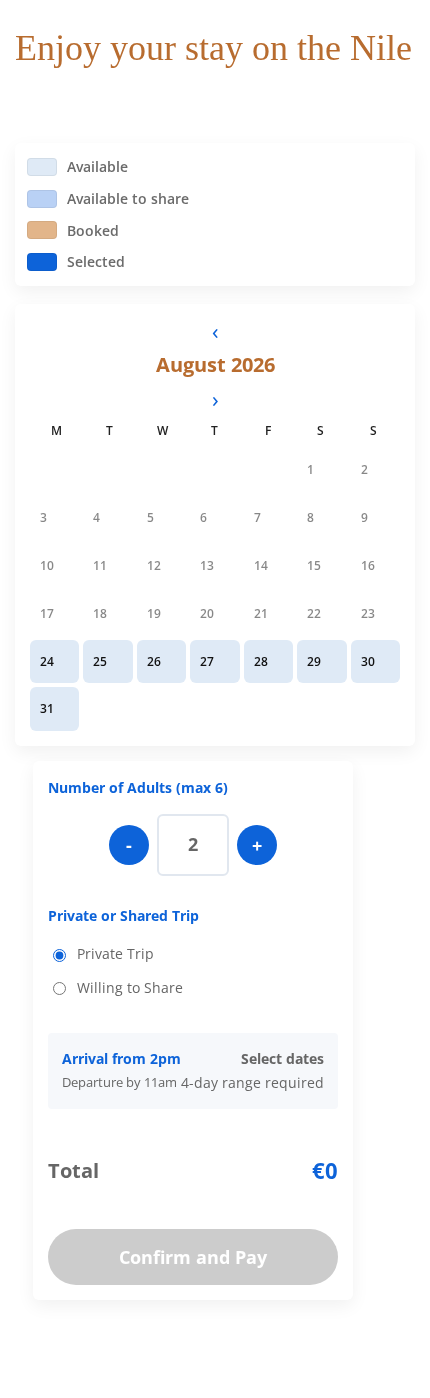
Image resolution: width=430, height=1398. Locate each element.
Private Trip (115, 953)
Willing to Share (130, 987)
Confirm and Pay (193, 1257)
